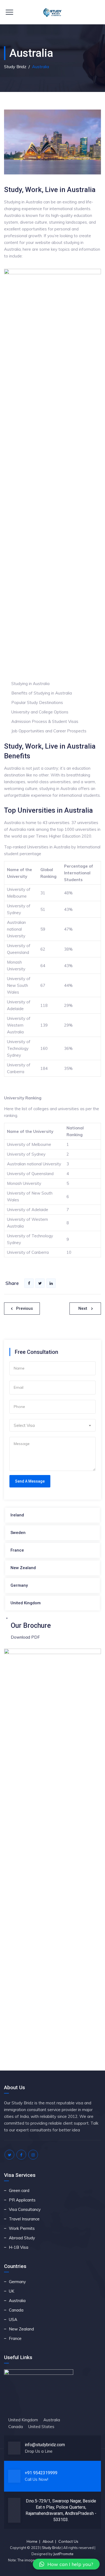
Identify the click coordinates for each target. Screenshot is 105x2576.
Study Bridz (51, 2548)
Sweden (18, 1533)
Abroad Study (22, 2238)
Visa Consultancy (25, 2209)
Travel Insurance (24, 2219)
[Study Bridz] (53, 12)
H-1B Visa (19, 2247)
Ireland (17, 1515)
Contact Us (68, 2541)
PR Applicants (22, 2200)
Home (32, 2541)
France (17, 1550)
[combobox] (52, 1425)
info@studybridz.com (45, 2445)
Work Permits (22, 2228)
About (48, 2541)
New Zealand (23, 1568)
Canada (16, 2310)
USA (13, 2319)
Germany (19, 1585)
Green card (19, 2190)
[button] (66, 2564)
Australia (17, 2301)
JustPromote (63, 2554)
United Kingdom (26, 1603)
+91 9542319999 (41, 2473)
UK (12, 2291)
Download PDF (25, 1637)
